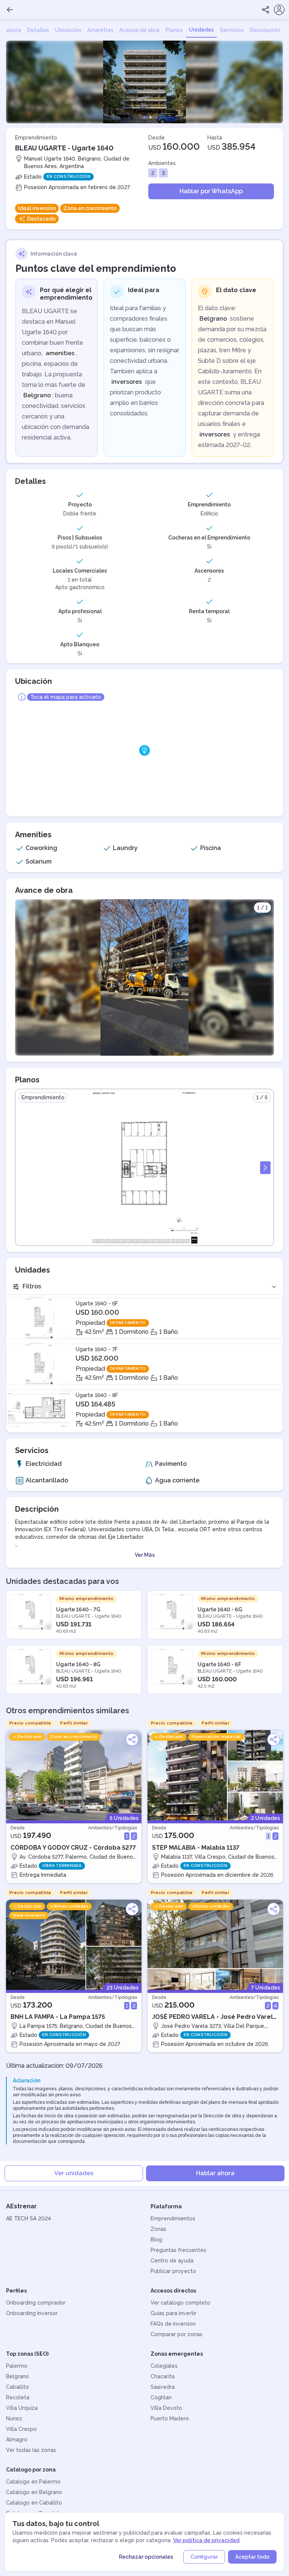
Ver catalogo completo (180, 2303)
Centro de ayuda (172, 2261)
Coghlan (161, 2397)
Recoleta (18, 2397)
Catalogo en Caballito (34, 2503)
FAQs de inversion (173, 2324)
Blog (156, 2240)
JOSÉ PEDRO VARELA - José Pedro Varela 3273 (214, 2017)
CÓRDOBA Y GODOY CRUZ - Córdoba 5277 (73, 1848)
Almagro (17, 2440)
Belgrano (17, 2376)
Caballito (17, 2387)
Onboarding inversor (32, 2313)
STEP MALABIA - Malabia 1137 (196, 1848)
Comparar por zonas (176, 2334)
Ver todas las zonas (31, 2450)
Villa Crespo (21, 2429)
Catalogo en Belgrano (34, 2492)
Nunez (14, 2418)
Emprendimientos (173, 2218)
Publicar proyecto (173, 2271)
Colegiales (164, 2366)
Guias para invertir (173, 2313)
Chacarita (163, 2376)
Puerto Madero (170, 2418)
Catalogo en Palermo (33, 2482)
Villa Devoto (166, 2408)
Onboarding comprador (36, 2303)
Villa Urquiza (22, 2408)
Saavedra (163, 2387)
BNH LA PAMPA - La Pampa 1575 (58, 2017)
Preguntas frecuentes (178, 2250)
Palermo (17, 2366)
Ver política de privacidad (206, 2540)
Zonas (158, 2229)
